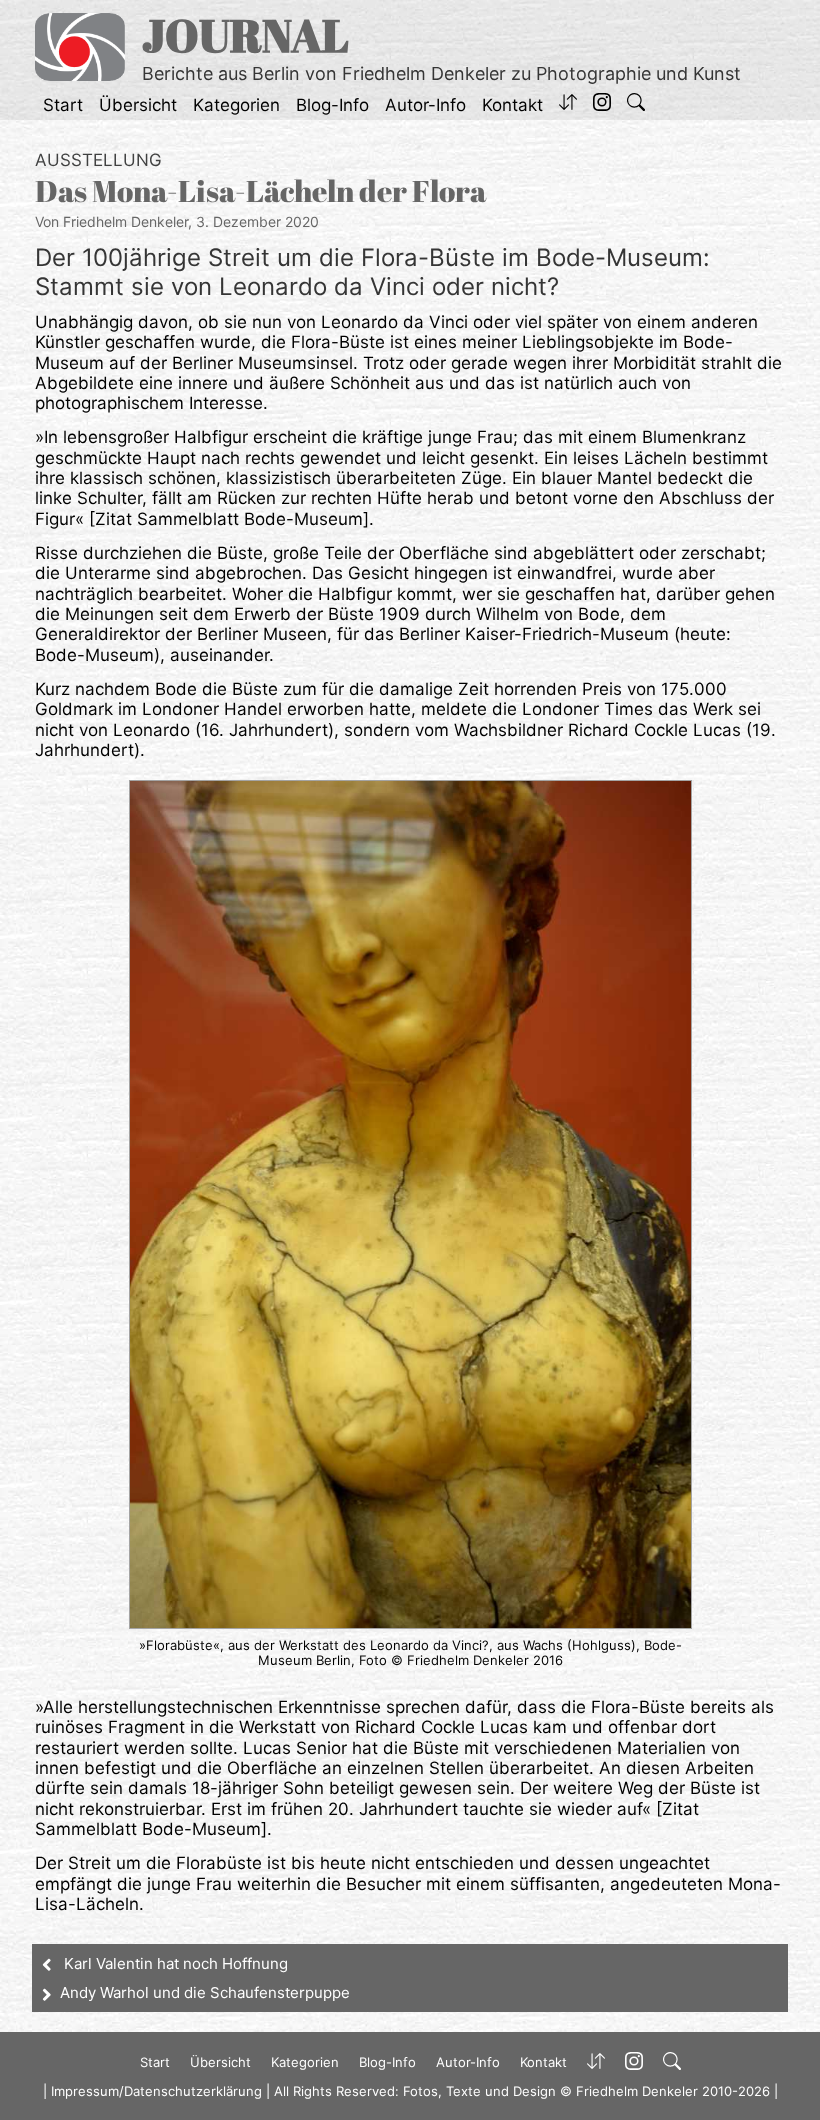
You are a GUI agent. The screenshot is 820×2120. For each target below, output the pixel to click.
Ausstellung (98, 160)
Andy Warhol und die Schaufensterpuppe (205, 1992)
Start (63, 105)
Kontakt (512, 105)
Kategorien (236, 105)
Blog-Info (332, 105)
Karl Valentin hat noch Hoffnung (176, 1963)
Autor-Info (425, 105)
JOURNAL (245, 34)
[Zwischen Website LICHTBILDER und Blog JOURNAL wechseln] (568, 105)
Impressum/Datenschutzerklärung (156, 2091)
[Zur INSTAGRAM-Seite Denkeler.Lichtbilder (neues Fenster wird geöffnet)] (602, 105)
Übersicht (138, 105)
